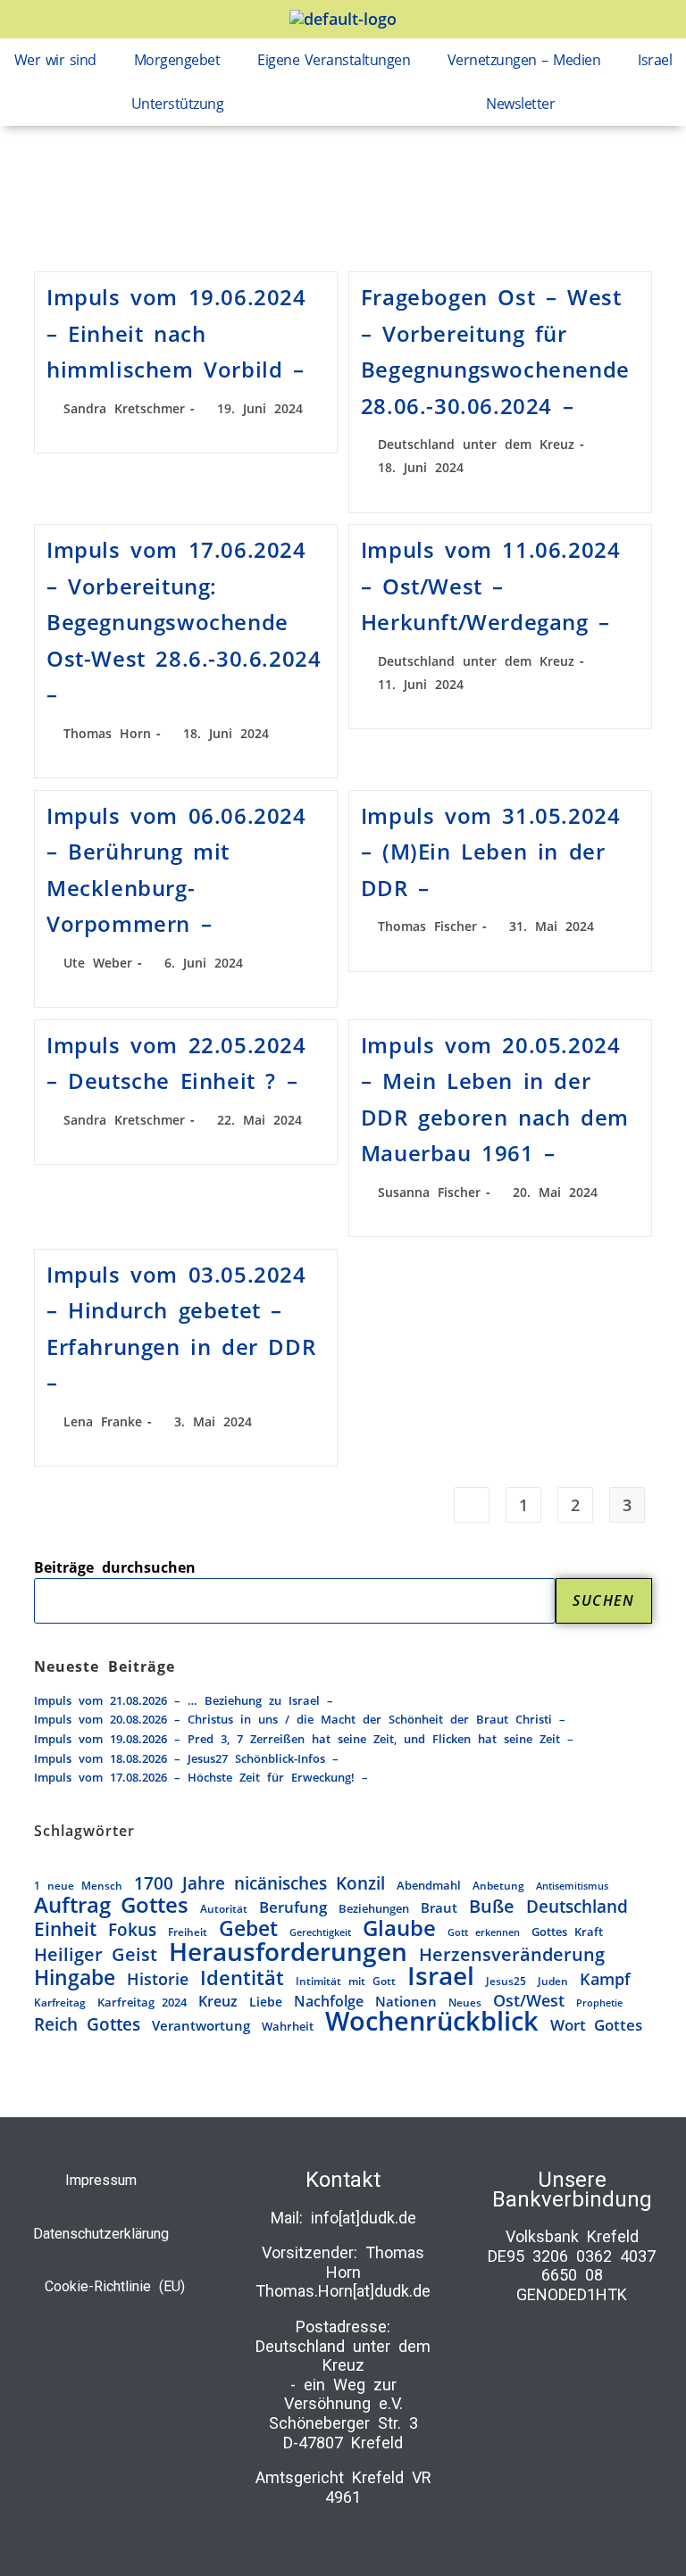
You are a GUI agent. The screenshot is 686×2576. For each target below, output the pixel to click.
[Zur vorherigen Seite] (472, 1505)
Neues (465, 2002)
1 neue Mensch (78, 1885)
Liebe (266, 2002)
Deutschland (577, 1907)
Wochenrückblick (432, 2022)
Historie (158, 1979)
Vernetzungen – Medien (524, 60)
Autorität (224, 1908)
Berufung (293, 1907)
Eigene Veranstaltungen (334, 60)
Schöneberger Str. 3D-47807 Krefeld (343, 2433)
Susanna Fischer (429, 1192)
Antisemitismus (572, 1886)
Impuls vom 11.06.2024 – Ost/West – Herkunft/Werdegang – (491, 586)
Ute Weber (98, 963)
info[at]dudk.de (364, 2218)
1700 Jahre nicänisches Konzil (259, 1883)
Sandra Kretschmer (124, 408)
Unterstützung (178, 104)
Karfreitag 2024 (142, 2002)
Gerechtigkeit (320, 1932)
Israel (655, 60)
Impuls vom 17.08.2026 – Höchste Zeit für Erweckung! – (201, 1777)
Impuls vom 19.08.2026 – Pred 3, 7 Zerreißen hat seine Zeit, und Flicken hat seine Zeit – (304, 1739)
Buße (492, 1907)
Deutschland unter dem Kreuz (476, 444)
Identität (242, 1978)
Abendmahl (429, 1885)
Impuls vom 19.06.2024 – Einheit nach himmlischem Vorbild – (176, 333)
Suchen (604, 1600)
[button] (60, 60)
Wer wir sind (55, 60)
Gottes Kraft (567, 1932)
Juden (553, 1981)
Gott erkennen (484, 1932)
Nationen (406, 2001)
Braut (439, 1907)
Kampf (605, 1980)
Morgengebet (177, 60)
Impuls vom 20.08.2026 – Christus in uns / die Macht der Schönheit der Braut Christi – (300, 1719)
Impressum (101, 2180)
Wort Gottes (596, 2025)
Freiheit (188, 1932)
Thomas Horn (107, 733)
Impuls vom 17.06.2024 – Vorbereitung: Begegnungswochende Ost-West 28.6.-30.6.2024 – (184, 622)
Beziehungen (374, 1908)
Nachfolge (329, 2002)
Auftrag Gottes (111, 1906)
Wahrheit (288, 2026)
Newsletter (520, 104)
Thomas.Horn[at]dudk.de (343, 2291)
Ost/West (529, 2001)
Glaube (399, 1929)
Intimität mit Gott (346, 1981)
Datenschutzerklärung (101, 2234)
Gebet (248, 1929)
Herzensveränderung (512, 1955)
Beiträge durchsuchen (115, 1567)
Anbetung (498, 1885)
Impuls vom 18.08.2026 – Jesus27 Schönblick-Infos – (186, 1758)
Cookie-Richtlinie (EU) (115, 2286)
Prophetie (599, 2003)
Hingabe (75, 1978)
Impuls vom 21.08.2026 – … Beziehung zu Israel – (184, 1700)
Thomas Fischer (427, 926)
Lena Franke (103, 1421)
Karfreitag (60, 2002)
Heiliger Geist (96, 1955)
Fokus (132, 1931)
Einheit (65, 1930)
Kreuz (218, 2002)
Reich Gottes (87, 2024)
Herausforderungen (288, 1952)
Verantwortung (201, 2025)
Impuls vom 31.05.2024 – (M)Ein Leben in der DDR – (491, 852)
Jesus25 (506, 1981)
